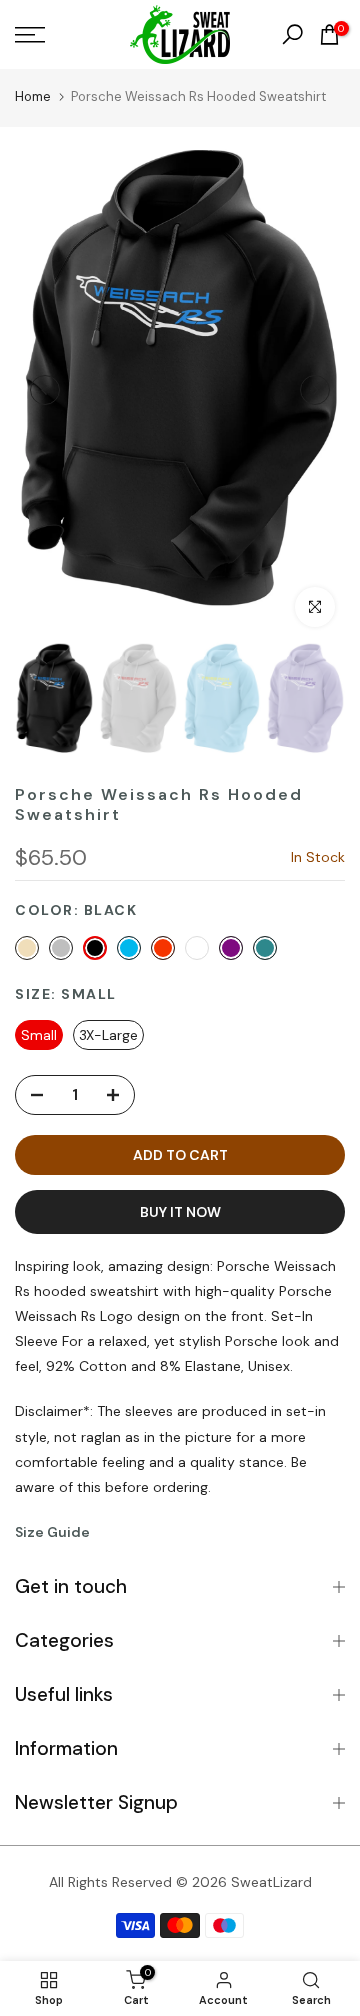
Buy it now (180, 1212)
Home (33, 96)
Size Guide (52, 1532)
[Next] (315, 390)
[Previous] (45, 390)
